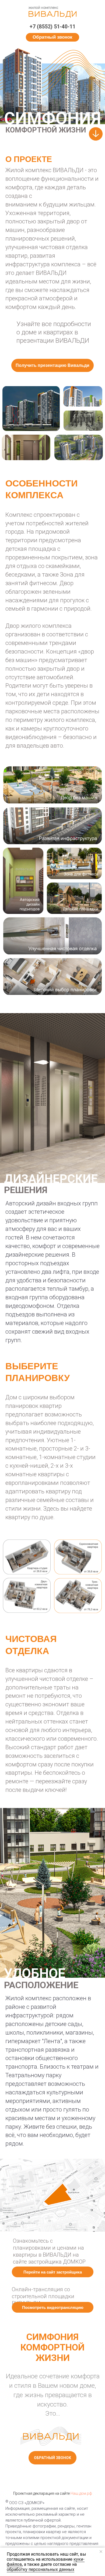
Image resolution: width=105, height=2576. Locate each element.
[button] (52, 37)
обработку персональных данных (41, 2569)
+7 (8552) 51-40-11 (52, 27)
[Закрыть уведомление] (101, 2552)
